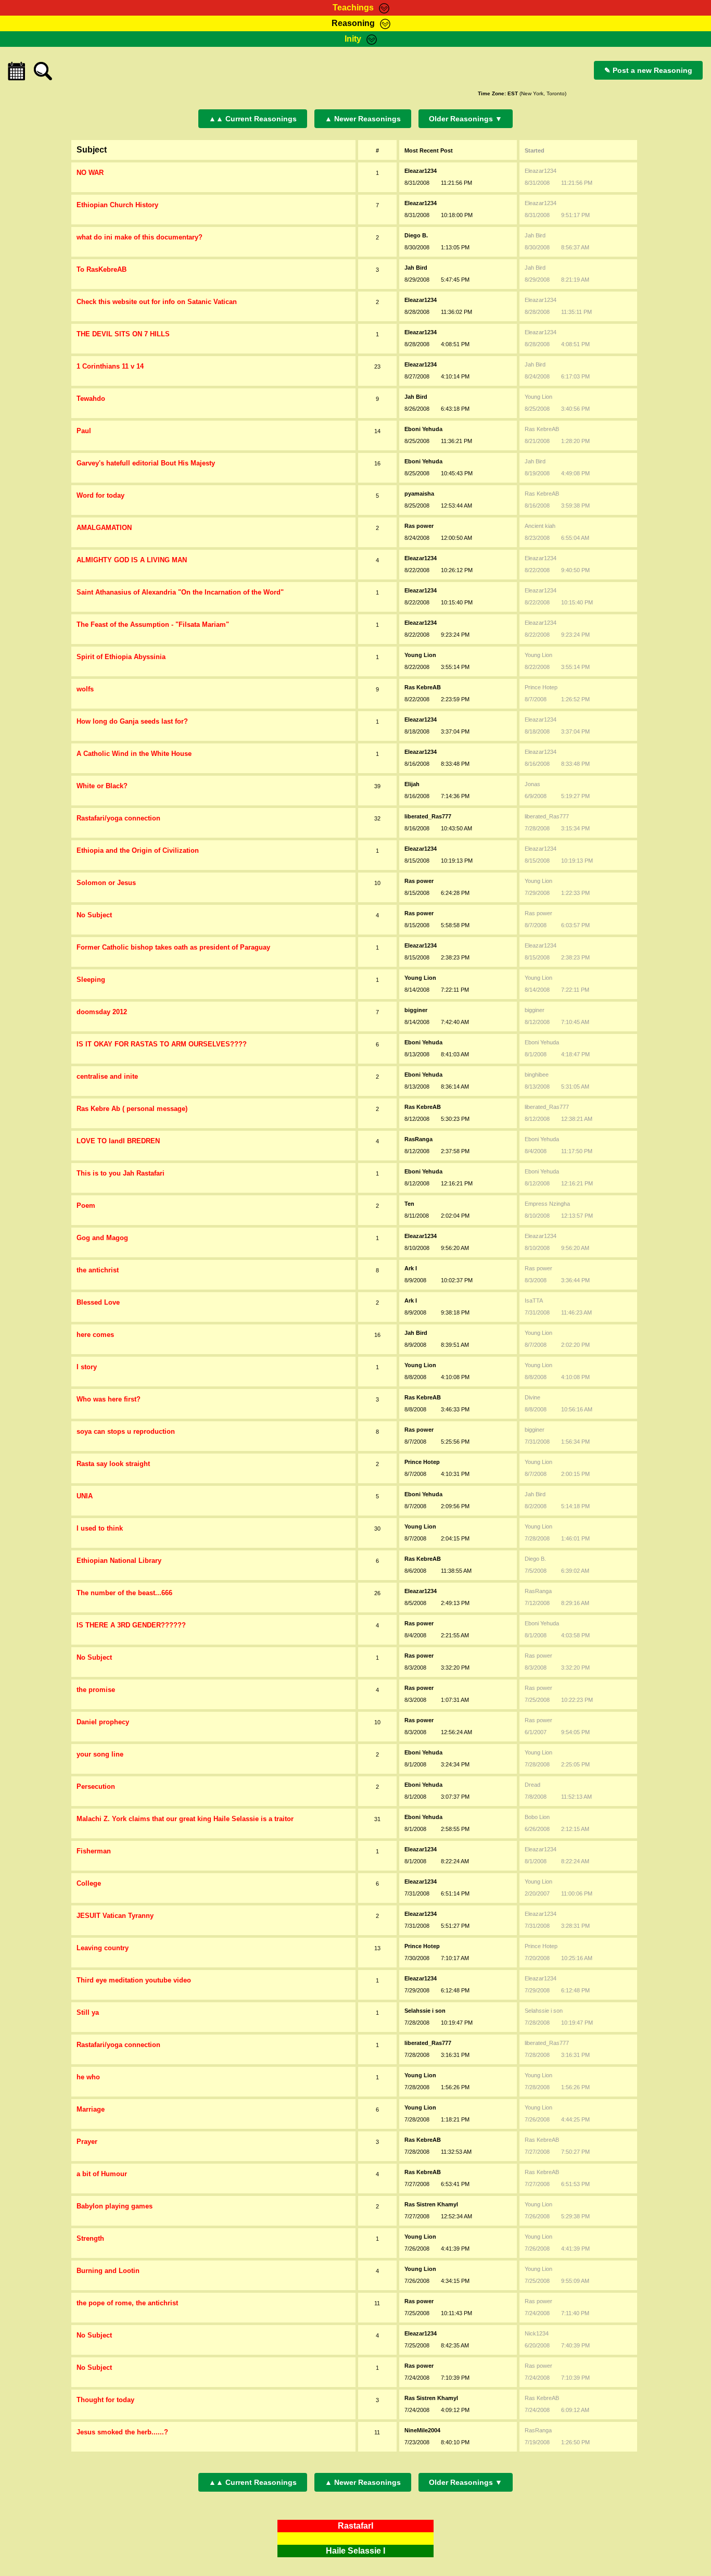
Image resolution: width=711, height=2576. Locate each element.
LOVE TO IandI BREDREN (118, 1141)
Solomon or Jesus (106, 883)
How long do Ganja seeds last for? (132, 721)
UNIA (85, 1496)
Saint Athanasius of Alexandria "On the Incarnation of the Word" (180, 592)
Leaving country (103, 1948)
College (89, 1883)
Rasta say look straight (113, 1464)
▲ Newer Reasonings (363, 119)
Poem (86, 1205)
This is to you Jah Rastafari (120, 1173)
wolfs (85, 689)
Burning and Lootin (108, 2271)
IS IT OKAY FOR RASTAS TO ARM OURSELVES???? (162, 1044)
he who (88, 2077)
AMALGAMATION (104, 528)
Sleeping (91, 980)
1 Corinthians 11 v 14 (110, 366)
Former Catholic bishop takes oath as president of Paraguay (173, 947)
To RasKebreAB (101, 269)
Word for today (100, 495)
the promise (96, 1690)
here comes (95, 1335)
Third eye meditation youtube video (134, 1980)
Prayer (87, 2142)
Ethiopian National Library (119, 1561)
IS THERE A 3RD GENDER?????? (131, 1625)
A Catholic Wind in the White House (134, 754)
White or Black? (102, 786)
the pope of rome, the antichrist (127, 2303)
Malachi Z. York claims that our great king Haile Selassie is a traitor (185, 1819)
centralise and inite (107, 1076)
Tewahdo (91, 399)
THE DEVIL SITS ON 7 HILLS (123, 334)
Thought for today (105, 2400)
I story (87, 1367)
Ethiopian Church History (117, 205)
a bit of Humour (102, 2174)
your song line (100, 1754)
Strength (90, 2238)
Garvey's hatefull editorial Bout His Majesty (146, 463)
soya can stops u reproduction (126, 1431)
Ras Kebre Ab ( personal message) (132, 1109)
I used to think (100, 1528)
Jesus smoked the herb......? (122, 2432)
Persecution (96, 1786)
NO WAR (90, 173)
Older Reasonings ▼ (466, 119)
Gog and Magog (102, 1238)
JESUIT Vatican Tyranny (115, 1916)
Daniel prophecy (103, 1722)
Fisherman (94, 1851)
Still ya (88, 2012)
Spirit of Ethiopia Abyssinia (121, 657)
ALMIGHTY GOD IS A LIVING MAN (132, 560)
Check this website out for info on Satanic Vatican (157, 302)
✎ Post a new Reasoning (648, 70)
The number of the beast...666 (124, 1593)
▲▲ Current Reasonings (253, 119)
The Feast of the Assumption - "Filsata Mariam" (153, 624)
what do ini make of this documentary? (139, 237)
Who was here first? (109, 1399)
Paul (84, 431)
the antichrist (98, 1270)
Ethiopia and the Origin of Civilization (138, 850)
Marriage (91, 2109)
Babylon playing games (115, 2206)
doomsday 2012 (102, 1012)
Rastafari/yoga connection (118, 818)
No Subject (94, 915)
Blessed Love (98, 1302)
